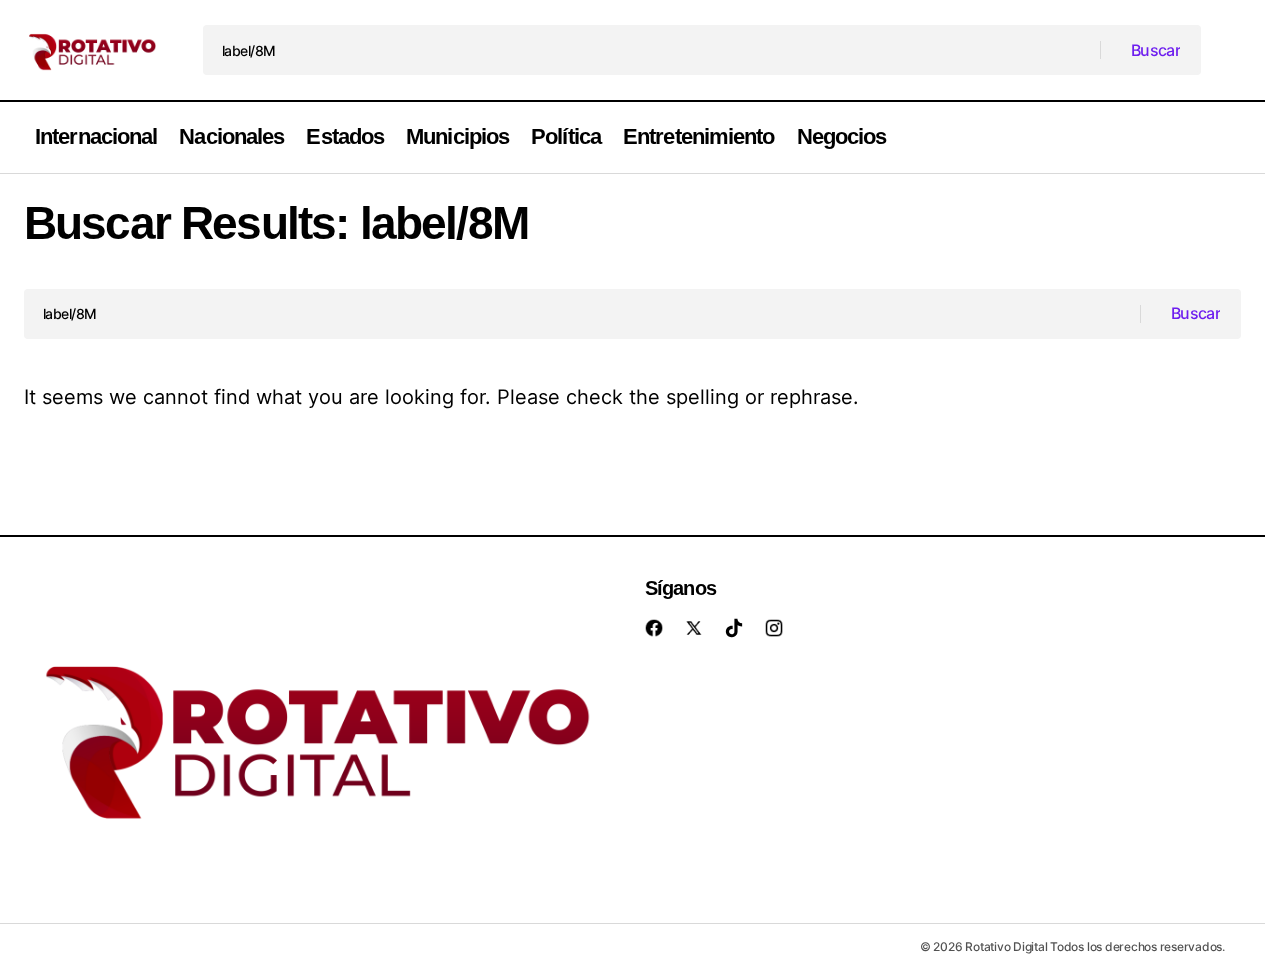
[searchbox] (652, 50)
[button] (1231, 137)
